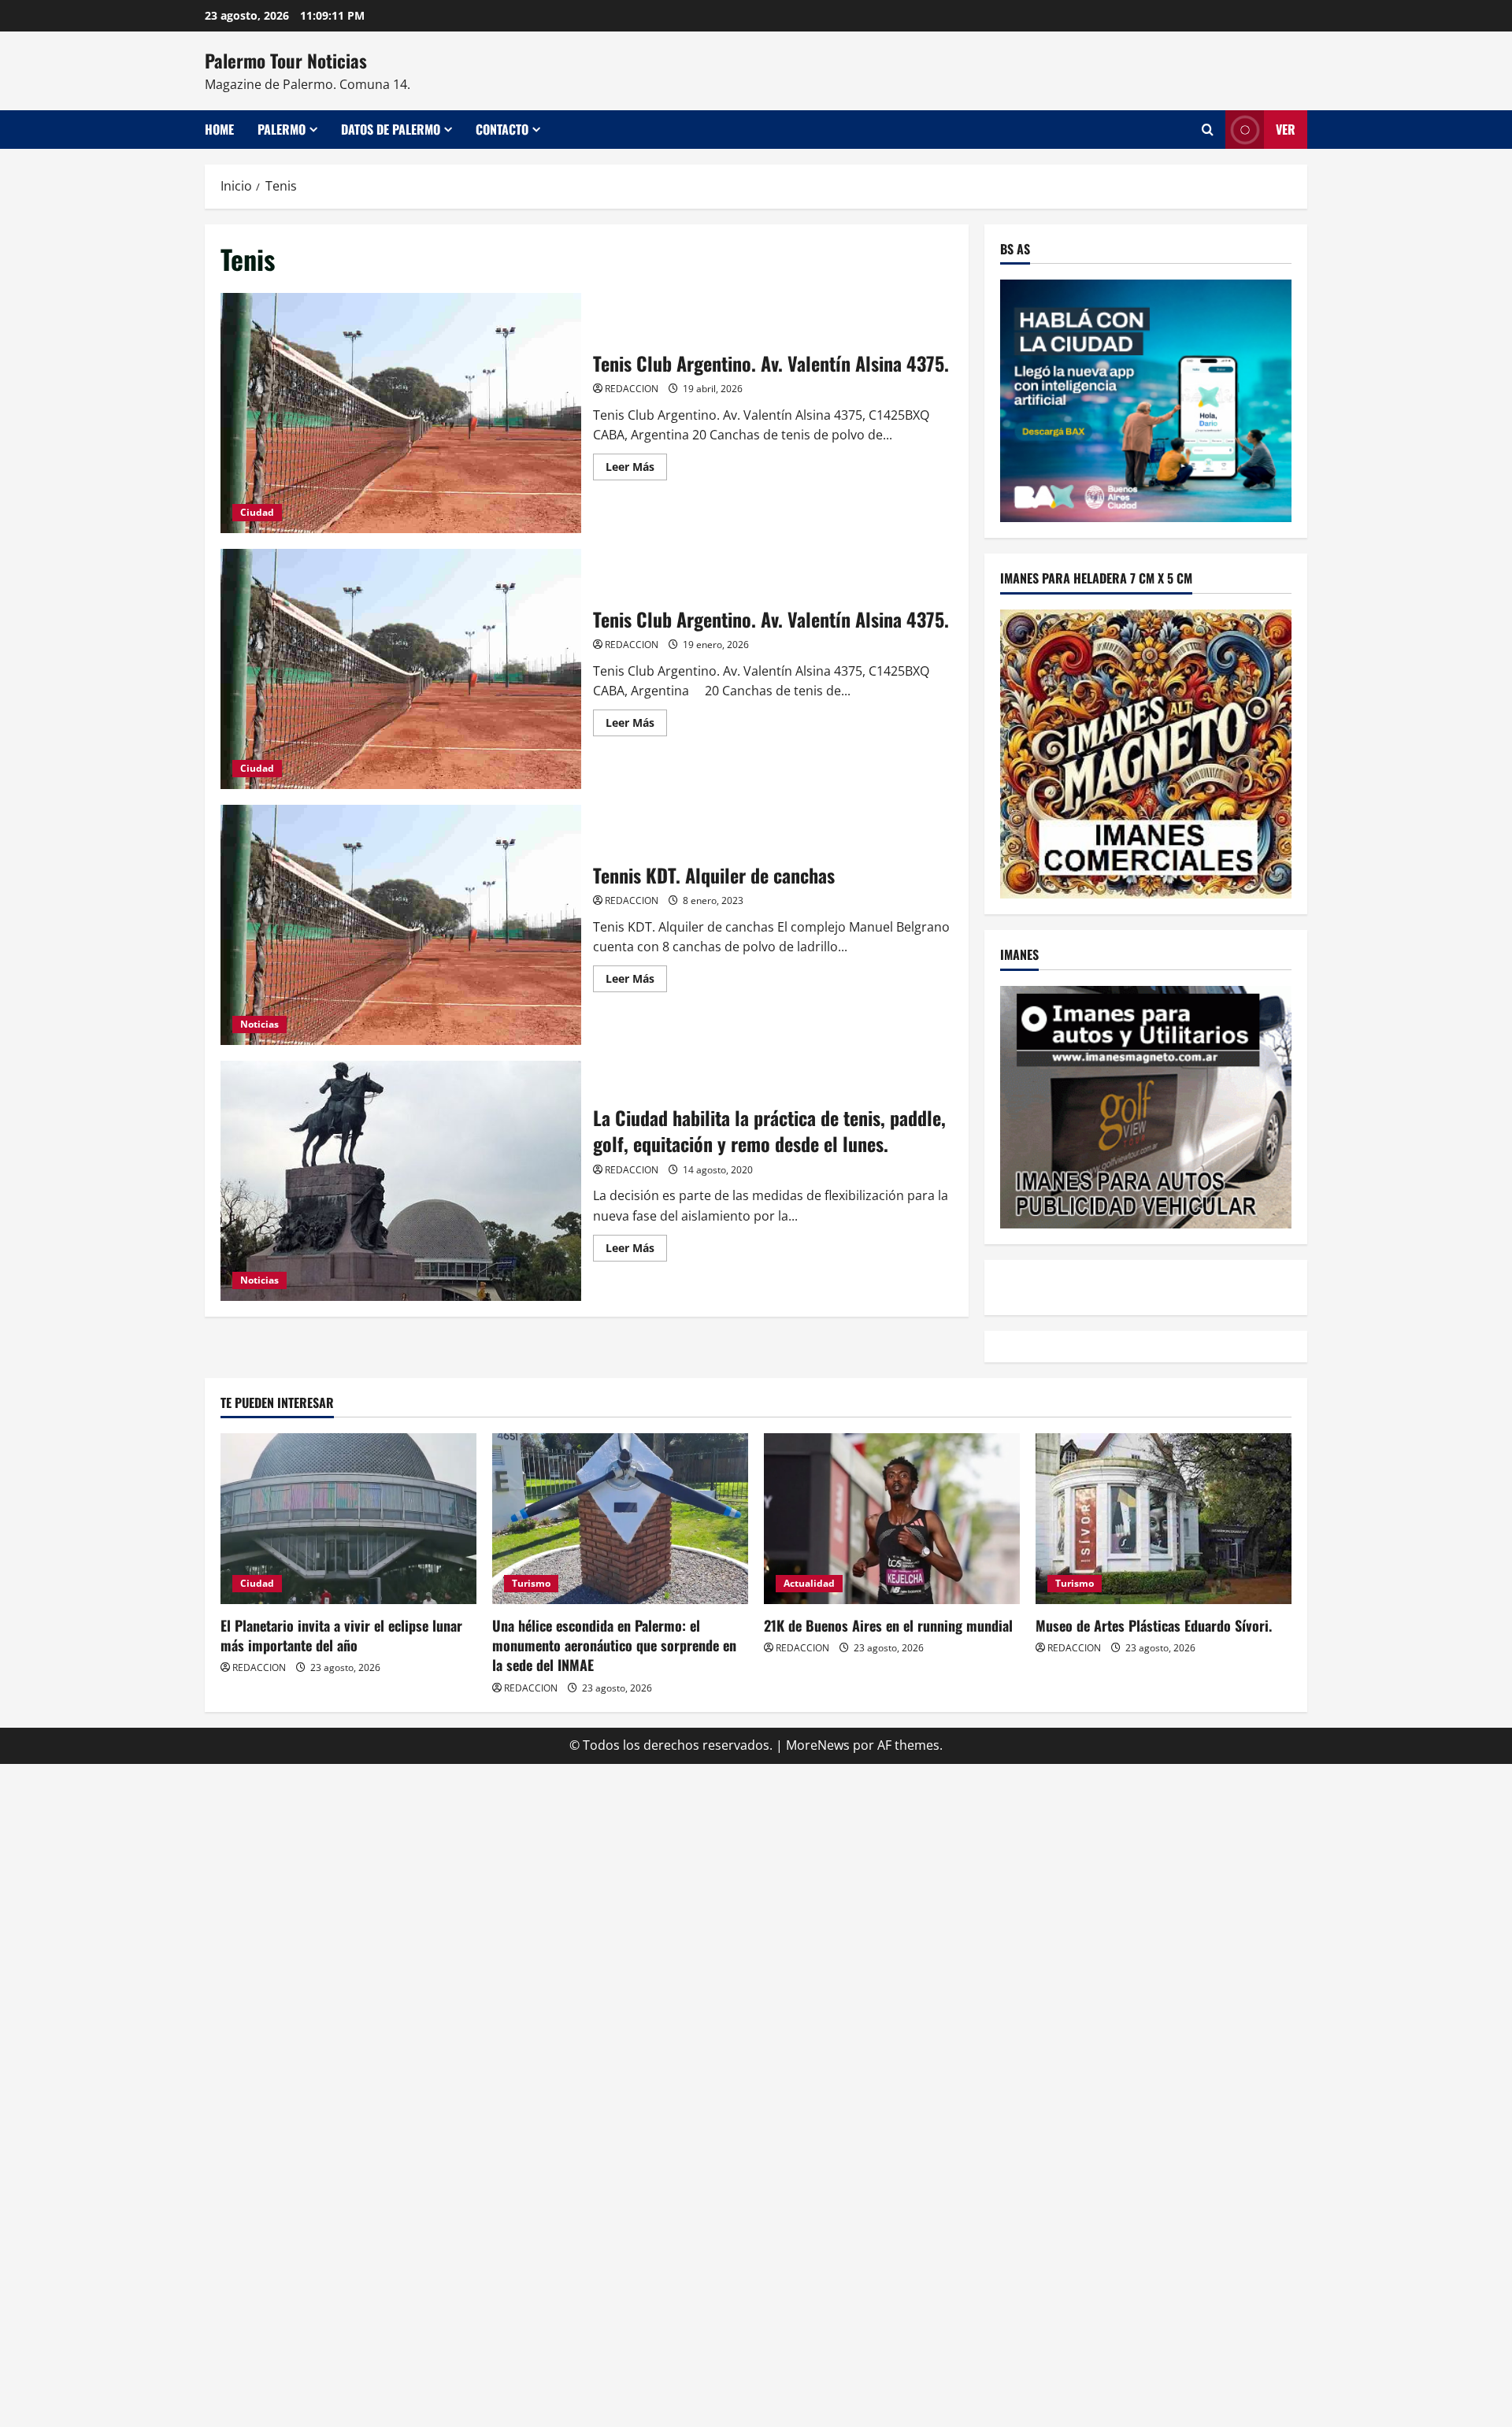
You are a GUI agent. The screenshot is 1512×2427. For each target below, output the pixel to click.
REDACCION (632, 389)
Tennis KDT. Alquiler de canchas (401, 925)
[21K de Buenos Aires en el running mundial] (892, 1519)
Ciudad (257, 512)
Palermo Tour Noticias (286, 61)
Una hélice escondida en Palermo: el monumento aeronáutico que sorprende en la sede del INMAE (614, 1645)
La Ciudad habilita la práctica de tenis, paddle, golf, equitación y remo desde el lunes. (401, 1181)
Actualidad (809, 1583)
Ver (1286, 129)
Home (219, 129)
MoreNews (818, 1745)
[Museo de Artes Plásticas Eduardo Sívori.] (1164, 1519)
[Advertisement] (756, 1874)
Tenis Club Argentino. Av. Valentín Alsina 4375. (401, 413)
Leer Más (636, 469)
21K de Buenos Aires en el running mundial (888, 1625)
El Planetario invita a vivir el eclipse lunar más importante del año (341, 1635)
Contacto (502, 129)
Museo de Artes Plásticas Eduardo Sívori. (1154, 1625)
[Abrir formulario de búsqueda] (1208, 130)
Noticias (259, 1024)
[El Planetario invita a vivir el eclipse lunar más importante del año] (348, 1519)
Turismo (531, 1583)
